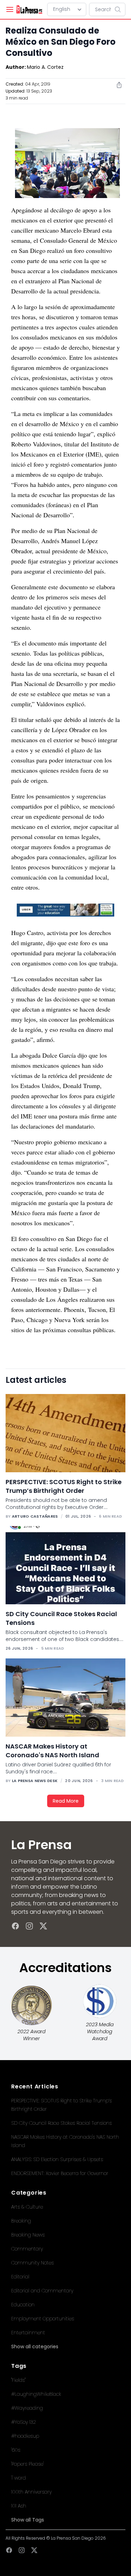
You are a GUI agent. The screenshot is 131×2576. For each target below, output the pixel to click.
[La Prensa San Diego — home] (29, 9)
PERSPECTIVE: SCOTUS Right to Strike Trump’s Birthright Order (64, 1486)
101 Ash (19, 2506)
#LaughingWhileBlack (36, 2394)
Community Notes (32, 2263)
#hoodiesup (25, 2436)
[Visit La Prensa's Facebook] (15, 1926)
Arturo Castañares (35, 1516)
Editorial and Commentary (42, 2291)
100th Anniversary (31, 2492)
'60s (16, 2450)
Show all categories (35, 2347)
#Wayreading (27, 2408)
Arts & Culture (27, 2207)
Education (23, 2305)
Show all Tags (28, 2520)
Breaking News (28, 2235)
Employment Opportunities (43, 2319)
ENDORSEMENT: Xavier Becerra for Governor (60, 2173)
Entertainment (28, 2333)
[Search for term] (120, 9)
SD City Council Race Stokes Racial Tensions (61, 2123)
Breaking (21, 2221)
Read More (66, 1801)
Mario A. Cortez (45, 67)
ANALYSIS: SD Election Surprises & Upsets (57, 2159)
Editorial (20, 2277)
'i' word (19, 2478)
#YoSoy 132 (24, 2422)
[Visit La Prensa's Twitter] (43, 1926)
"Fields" (18, 2380)
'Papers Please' (27, 2464)
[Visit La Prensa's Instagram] (29, 1926)
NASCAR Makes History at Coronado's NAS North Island (52, 1751)
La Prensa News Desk (35, 1781)
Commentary (27, 2249)
